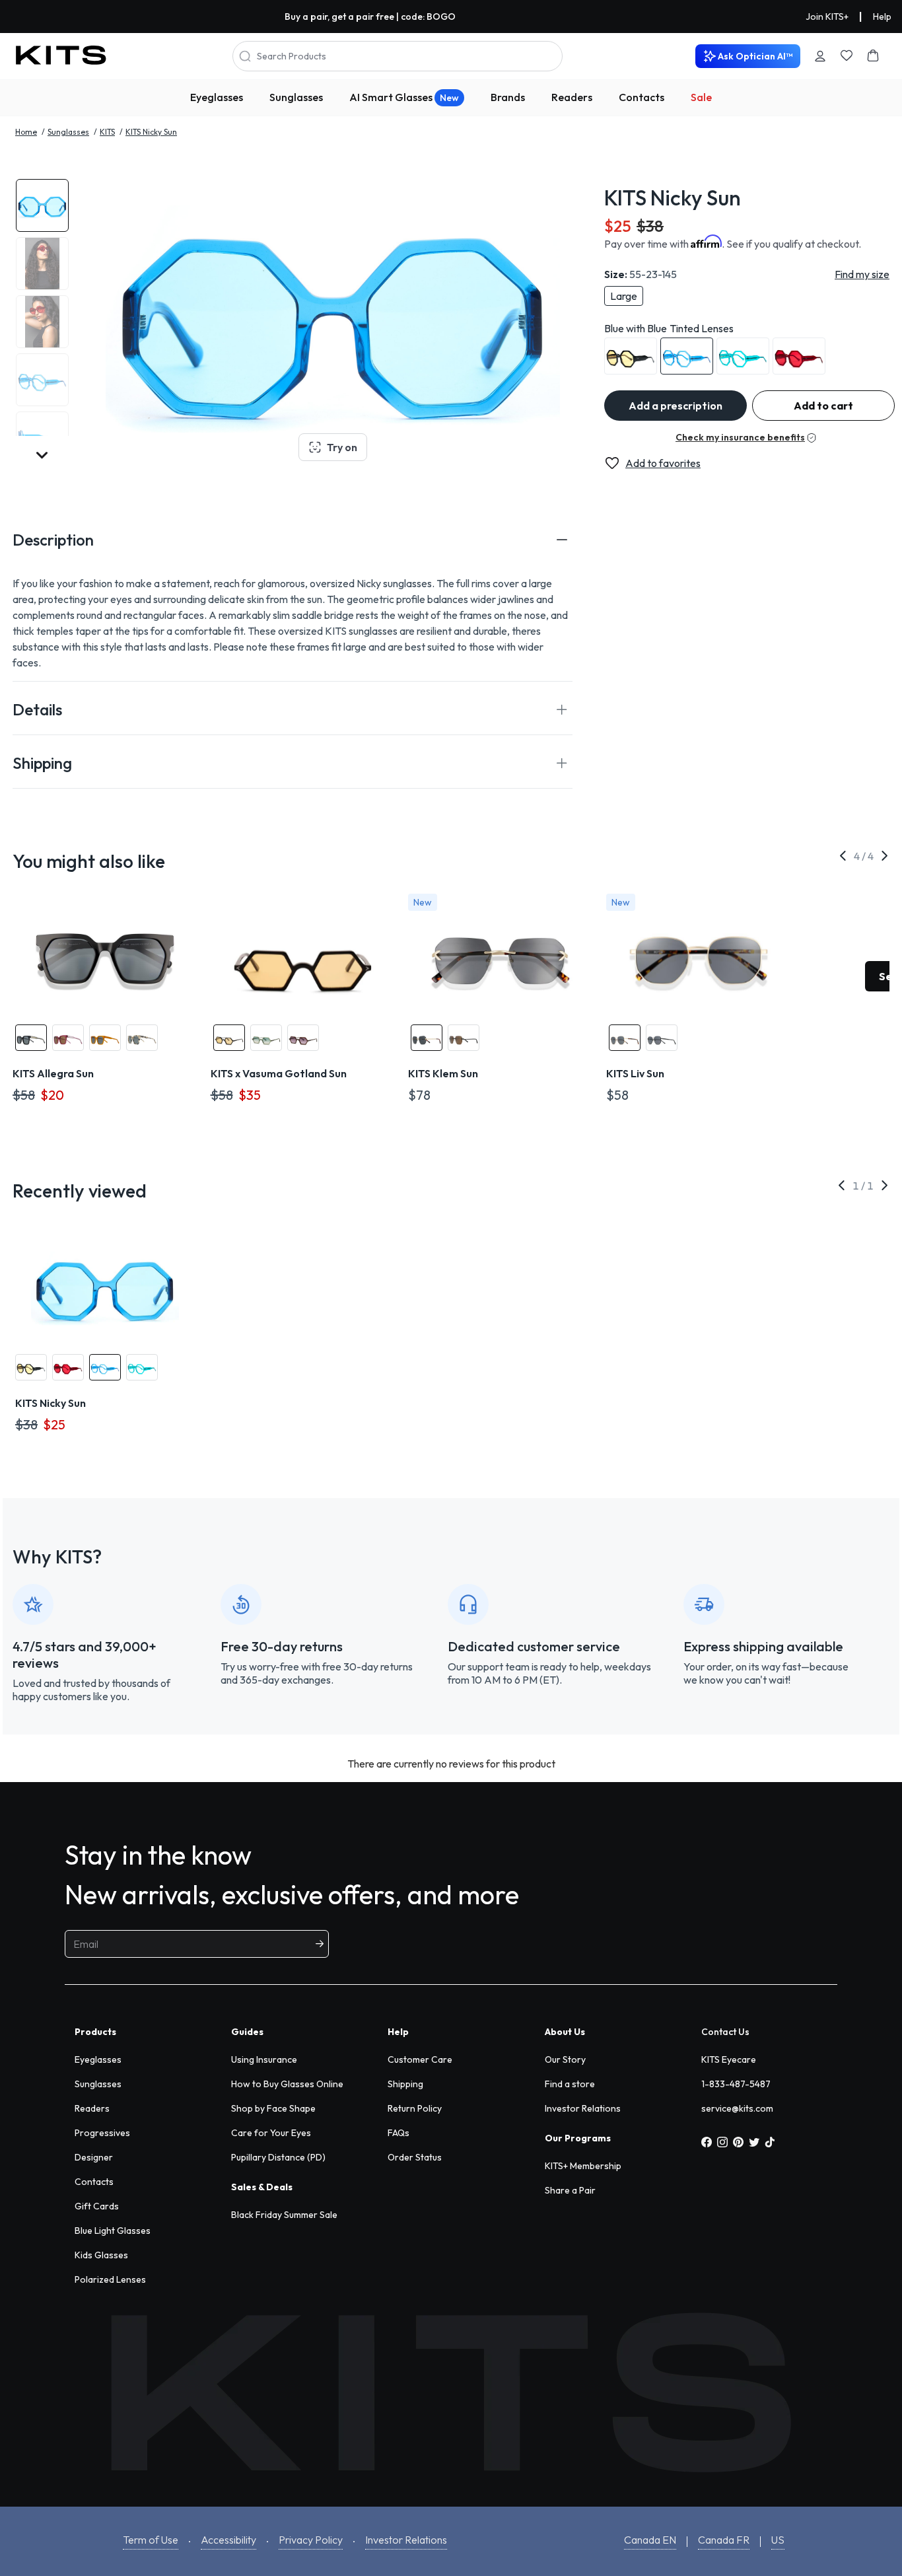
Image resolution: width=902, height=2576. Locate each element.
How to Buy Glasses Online (287, 2084)
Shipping (405, 2084)
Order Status (415, 2157)
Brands (508, 97)
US (778, 2540)
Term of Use (151, 2540)
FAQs (399, 2133)
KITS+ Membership (583, 2166)
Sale (701, 97)
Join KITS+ (827, 17)
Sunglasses (296, 97)
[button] (293, 540)
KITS (107, 132)
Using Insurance (264, 2059)
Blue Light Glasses (113, 2231)
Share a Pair (570, 2190)
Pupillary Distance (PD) (278, 2157)
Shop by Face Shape (273, 2108)
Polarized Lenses (110, 2279)
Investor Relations (583, 2108)
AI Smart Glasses (404, 97)
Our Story (565, 2059)
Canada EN (650, 2540)
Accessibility (228, 2540)
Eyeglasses (217, 97)
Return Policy (415, 2108)
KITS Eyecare (729, 2059)
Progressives (102, 2133)
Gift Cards (97, 2206)
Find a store (570, 2084)
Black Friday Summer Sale (284, 2215)
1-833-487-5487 (736, 2084)
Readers (572, 97)
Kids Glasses (101, 2255)
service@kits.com (737, 2108)
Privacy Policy (311, 2540)
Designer (94, 2157)
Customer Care (420, 2059)
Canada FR (724, 2540)
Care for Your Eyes (271, 2133)
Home (26, 132)
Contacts (642, 97)
